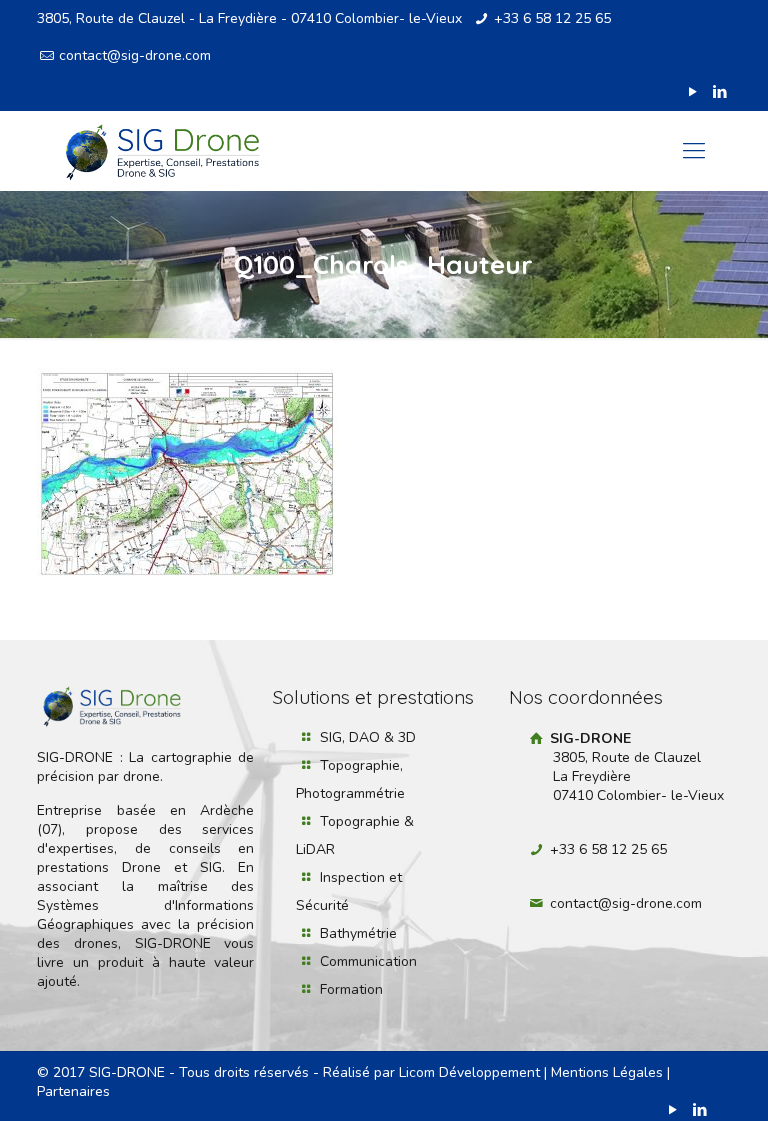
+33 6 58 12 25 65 (552, 18)
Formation (351, 989)
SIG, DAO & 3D (368, 737)
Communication (368, 961)
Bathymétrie (358, 933)
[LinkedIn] (720, 92)
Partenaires (73, 1091)
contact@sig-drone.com (135, 55)
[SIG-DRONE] (162, 151)
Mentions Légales (607, 1072)
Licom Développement (469, 1072)
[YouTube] (693, 92)
